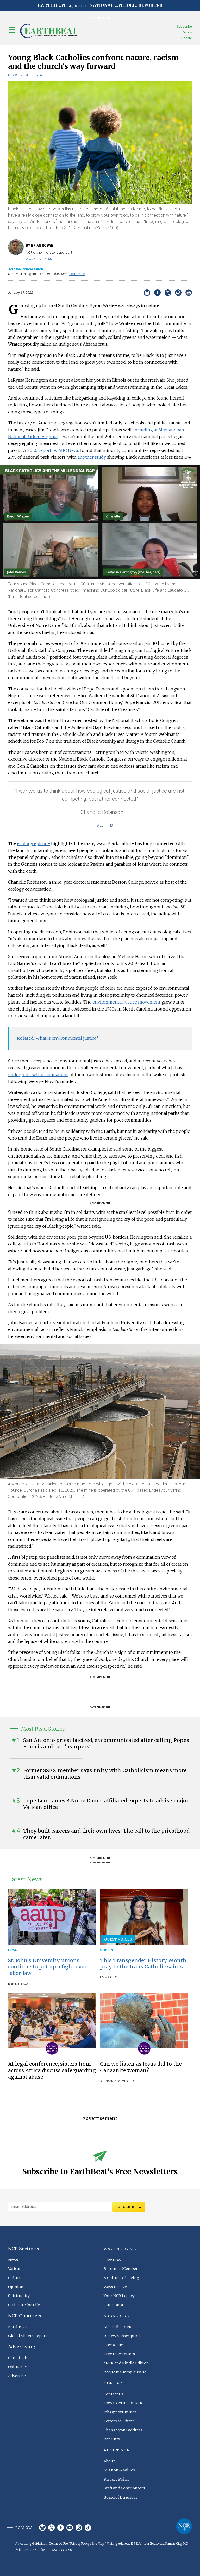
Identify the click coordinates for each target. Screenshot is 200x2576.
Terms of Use (58, 2544)
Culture (15, 2278)
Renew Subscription (122, 2336)
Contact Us (114, 2394)
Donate (187, 38)
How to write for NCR (123, 2403)
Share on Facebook (157, 293)
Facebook (61, 2528)
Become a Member (121, 2269)
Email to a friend (178, 293)
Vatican (15, 2269)
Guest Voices (118, 1939)
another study (92, 457)
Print (189, 293)
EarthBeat (34, 75)
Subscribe (184, 26)
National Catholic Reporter (184, 2526)
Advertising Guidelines (31, 2544)
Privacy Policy (117, 2479)
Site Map (98, 2544)
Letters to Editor (119, 2421)
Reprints (112, 2439)
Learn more (77, 274)
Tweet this (104, 825)
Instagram (79, 2528)
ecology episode (34, 843)
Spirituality (19, 2296)
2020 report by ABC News (53, 450)
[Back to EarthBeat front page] (49, 31)
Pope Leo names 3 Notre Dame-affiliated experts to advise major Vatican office (106, 1804)
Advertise (17, 2376)
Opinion (107, 1950)
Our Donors (115, 2305)
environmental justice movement (126, 1002)
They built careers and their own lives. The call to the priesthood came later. (106, 1834)
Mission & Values (119, 2470)
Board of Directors (120, 2497)
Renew (187, 32)
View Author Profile (39, 259)
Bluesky (42, 2528)
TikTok (88, 2528)
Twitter (51, 2528)
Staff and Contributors (124, 2488)
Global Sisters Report (28, 2336)
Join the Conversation (26, 269)
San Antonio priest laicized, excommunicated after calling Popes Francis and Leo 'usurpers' (106, 1743)
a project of (100, 5)
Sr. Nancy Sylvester (117, 2081)
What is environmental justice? (57, 1038)
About (109, 2461)
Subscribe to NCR (119, 2327)
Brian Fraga (18, 1984)
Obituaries (18, 2367)
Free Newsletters (119, 2354)
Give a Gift (113, 2345)
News (13, 75)
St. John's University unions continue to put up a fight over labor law (47, 1967)
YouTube (70, 2528)
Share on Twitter (168, 293)
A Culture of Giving (121, 2278)
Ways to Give (115, 2287)
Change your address (123, 2430)
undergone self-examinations (38, 1075)
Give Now (112, 2260)
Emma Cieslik (111, 1977)
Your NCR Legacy (119, 2296)
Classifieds (18, 2358)
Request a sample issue (125, 2372)
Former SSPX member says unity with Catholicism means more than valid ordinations (105, 1774)
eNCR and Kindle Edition (126, 2363)
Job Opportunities (120, 2412)
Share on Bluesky (147, 293)
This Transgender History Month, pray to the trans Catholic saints (144, 1964)
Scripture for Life (24, 2305)
